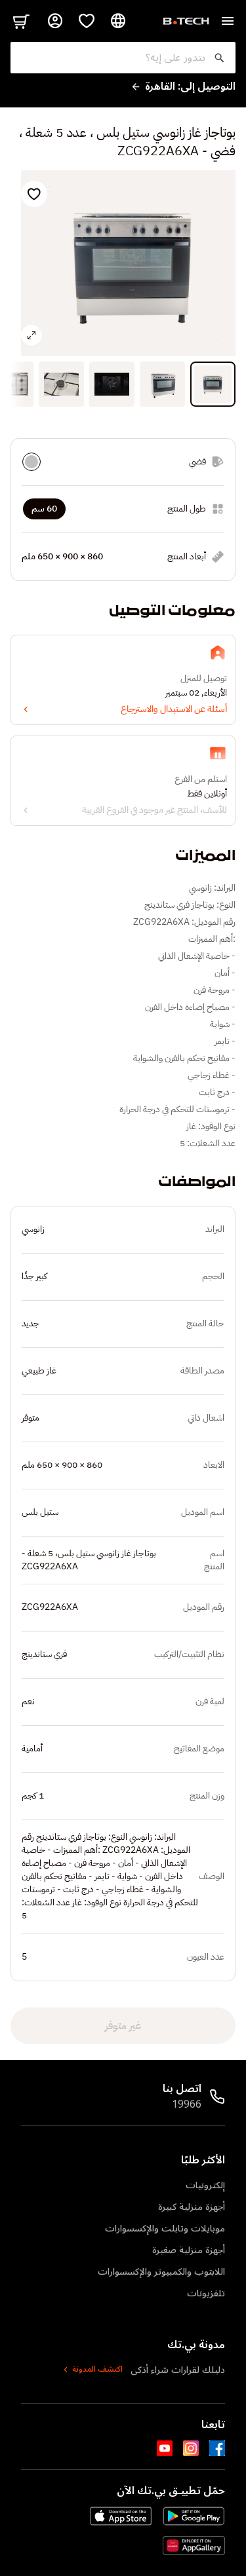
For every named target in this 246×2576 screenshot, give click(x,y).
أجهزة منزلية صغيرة (189, 2250)
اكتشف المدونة (97, 2370)
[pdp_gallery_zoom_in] (31, 335)
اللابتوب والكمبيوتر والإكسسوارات (161, 2272)
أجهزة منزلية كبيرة (192, 2207)
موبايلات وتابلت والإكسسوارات (165, 2229)
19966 (187, 2104)
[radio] (31, 462)
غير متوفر (123, 2026)
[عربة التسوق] (21, 21)
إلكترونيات (205, 2185)
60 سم (44, 509)
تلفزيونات (206, 2293)
